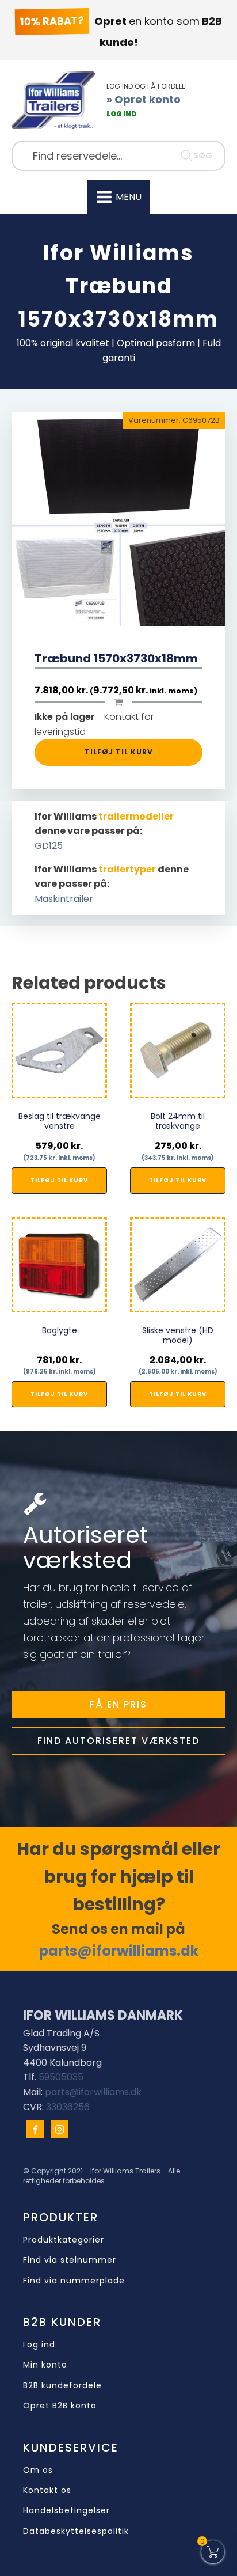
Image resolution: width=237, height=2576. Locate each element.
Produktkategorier (64, 2240)
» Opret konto (144, 99)
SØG (203, 155)
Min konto (45, 2365)
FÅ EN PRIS (118, 1704)
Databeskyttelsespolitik (76, 2531)
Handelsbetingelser (66, 2511)
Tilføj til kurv (119, 752)
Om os (38, 2470)
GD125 (49, 846)
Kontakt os (47, 2490)
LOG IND (122, 114)
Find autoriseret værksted (118, 1741)
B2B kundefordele (62, 2386)
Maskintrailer (64, 899)
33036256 (68, 2107)
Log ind (39, 2345)
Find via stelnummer (70, 2260)
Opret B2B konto (60, 2406)
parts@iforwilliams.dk (119, 1951)
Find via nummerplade (74, 2281)
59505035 (61, 2077)
